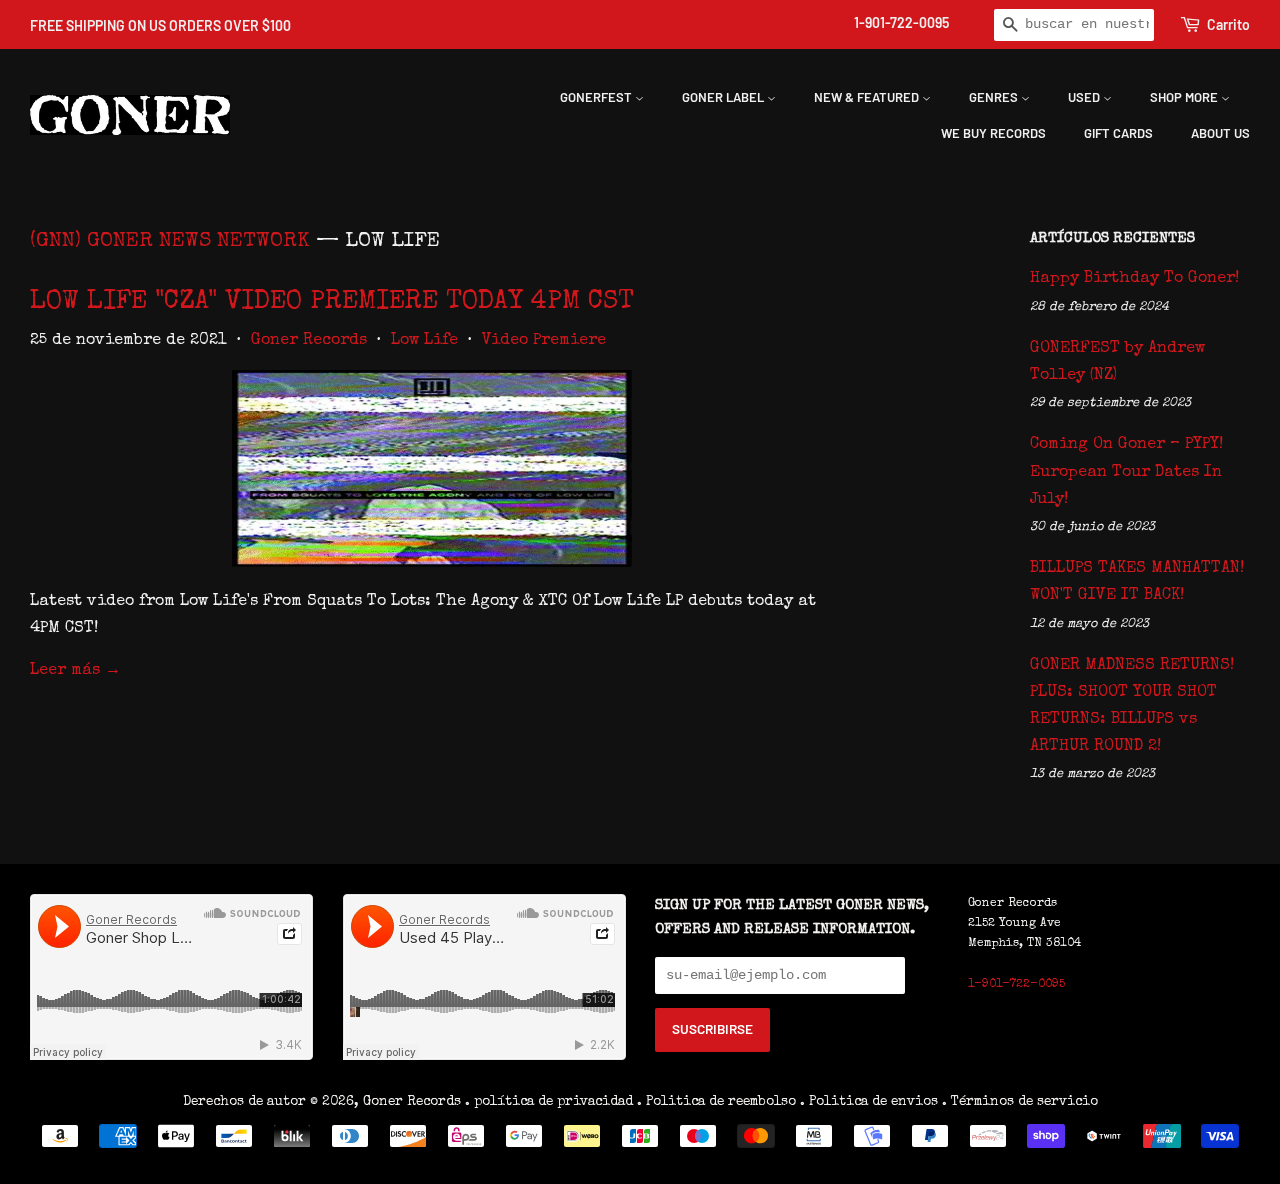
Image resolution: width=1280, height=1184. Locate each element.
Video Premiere (544, 341)
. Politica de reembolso (716, 1102)
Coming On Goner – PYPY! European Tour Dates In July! (1126, 472)
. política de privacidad (549, 1102)
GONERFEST (597, 97)
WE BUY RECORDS (993, 133)
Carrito (1228, 24)
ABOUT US (1220, 133)
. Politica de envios (869, 1102)
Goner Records (309, 341)
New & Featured (868, 97)
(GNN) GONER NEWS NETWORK (170, 241)
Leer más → (75, 671)
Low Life (424, 341)
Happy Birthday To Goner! (1134, 279)
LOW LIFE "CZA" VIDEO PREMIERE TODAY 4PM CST (332, 303)
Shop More (1185, 97)
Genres (995, 97)
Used (1085, 97)
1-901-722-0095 (901, 22)
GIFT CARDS (1118, 133)
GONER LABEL (724, 97)
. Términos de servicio (1020, 1102)
